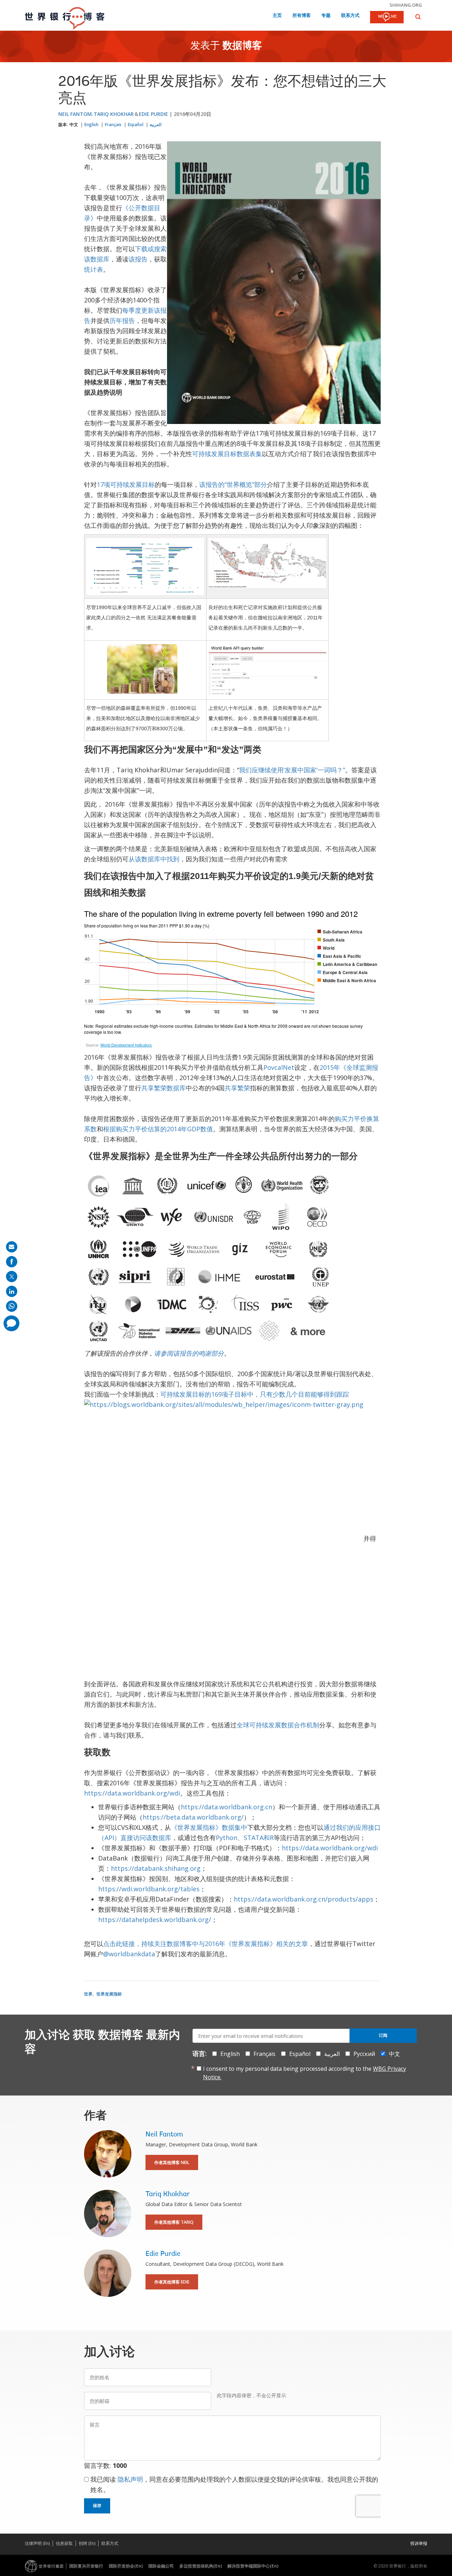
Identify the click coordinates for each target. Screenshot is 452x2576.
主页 (277, 16)
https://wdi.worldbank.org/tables (149, 1889)
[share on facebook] (12, 1262)
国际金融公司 (161, 2566)
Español (136, 125)
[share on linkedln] (12, 1291)
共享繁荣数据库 (163, 1088)
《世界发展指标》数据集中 (209, 1827)
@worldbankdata (129, 1954)
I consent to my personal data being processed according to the (305, 2073)
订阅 (383, 2035)
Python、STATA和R (245, 1838)
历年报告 (122, 320)
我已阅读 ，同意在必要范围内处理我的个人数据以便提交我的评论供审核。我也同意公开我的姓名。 (234, 2484)
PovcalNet (279, 1067)
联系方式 (350, 16)
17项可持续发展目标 (126, 484)
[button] (418, 17)
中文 (74, 125)
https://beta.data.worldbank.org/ (193, 1817)
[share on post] (12, 1277)
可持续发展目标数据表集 (227, 454)
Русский (364, 2054)
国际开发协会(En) (126, 2566)
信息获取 (64, 2543)
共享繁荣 (237, 1088)
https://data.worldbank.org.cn (227, 1807)
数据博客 (242, 46)
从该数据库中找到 (154, 859)
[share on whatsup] (12, 1306)
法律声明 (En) (37, 2543)
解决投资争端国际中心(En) (253, 2566)
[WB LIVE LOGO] (387, 18)
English (91, 125)
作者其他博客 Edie (172, 2282)
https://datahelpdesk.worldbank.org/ (155, 1920)
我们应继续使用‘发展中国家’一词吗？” (292, 770)
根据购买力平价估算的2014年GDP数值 (158, 1129)
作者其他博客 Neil (172, 2162)
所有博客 (302, 16)
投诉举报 (419, 2543)
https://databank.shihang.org (156, 1868)
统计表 (94, 269)
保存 (97, 2506)
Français (113, 125)
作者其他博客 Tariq (174, 2222)
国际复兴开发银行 (86, 2566)
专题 (326, 16)
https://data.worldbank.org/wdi (132, 1793)
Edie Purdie (153, 114)
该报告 (138, 259)
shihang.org (406, 5)
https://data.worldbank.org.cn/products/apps (304, 1899)
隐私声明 (130, 2479)
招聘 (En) (87, 2543)
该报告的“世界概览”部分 (233, 484)
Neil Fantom (75, 114)
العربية (156, 125)
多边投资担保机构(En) (201, 2566)
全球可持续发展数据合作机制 (278, 1725)
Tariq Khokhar (114, 114)
